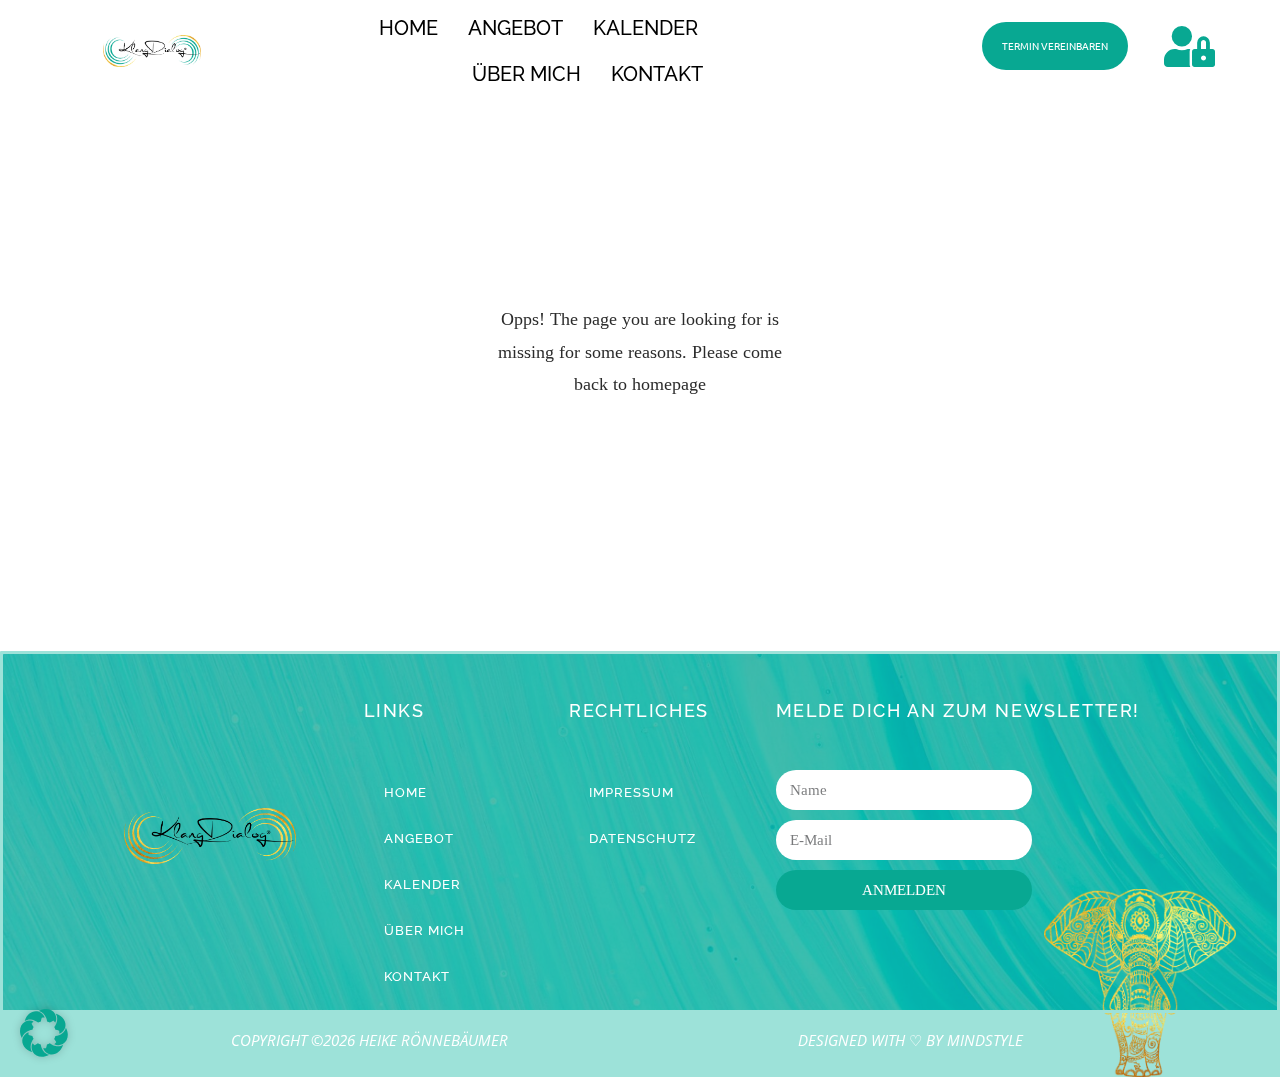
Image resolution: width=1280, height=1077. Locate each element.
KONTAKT (657, 74)
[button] (44, 1033)
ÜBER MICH (526, 74)
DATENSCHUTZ (642, 838)
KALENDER (645, 28)
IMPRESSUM (631, 792)
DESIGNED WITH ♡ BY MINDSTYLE (910, 1040)
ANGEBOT (515, 28)
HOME (408, 28)
